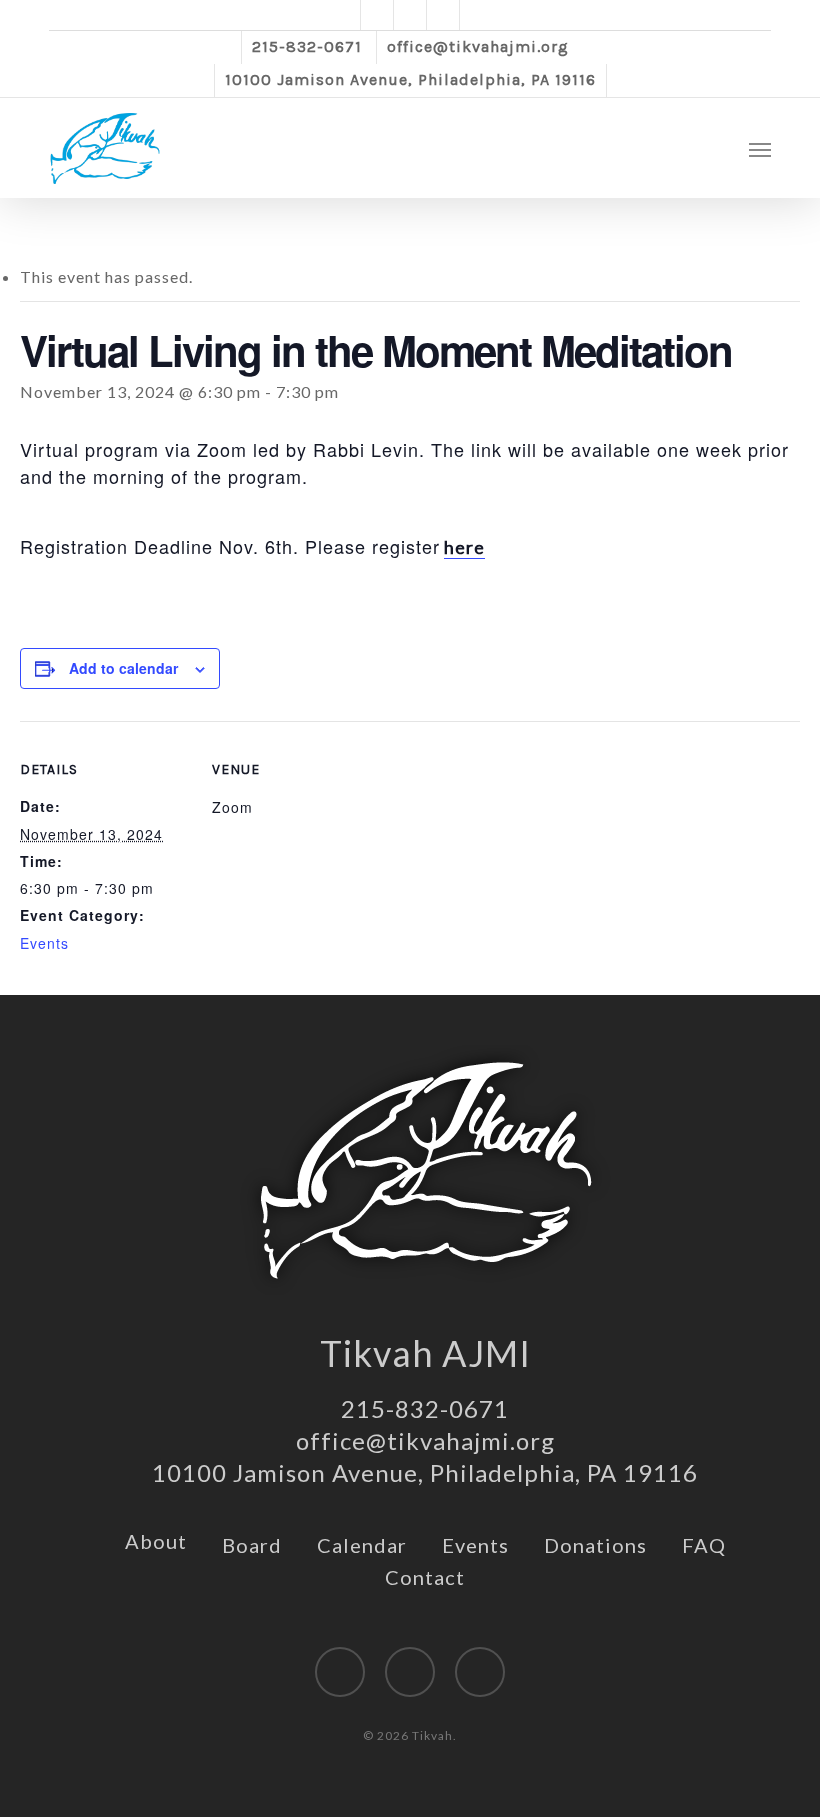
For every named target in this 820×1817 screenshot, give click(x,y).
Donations (595, 1545)
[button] (760, 149)
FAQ (704, 1545)
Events (44, 943)
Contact (425, 1577)
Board (252, 1545)
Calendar (362, 1545)
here (464, 547)
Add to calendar (123, 668)
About (156, 1541)
